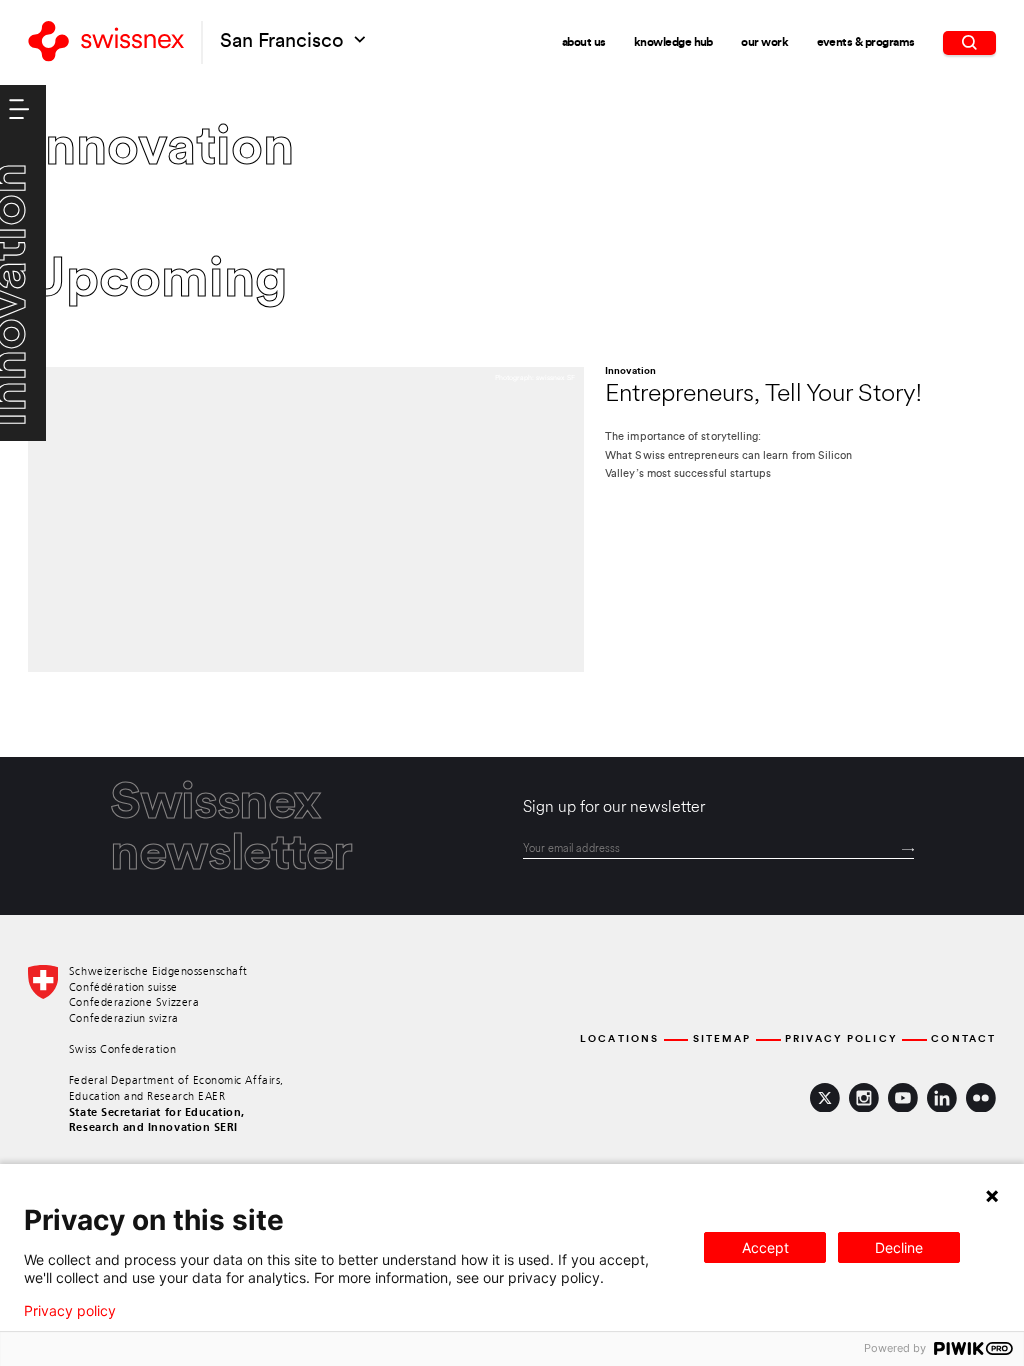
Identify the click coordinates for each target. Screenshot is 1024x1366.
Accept (765, 1247)
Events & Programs (866, 43)
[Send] (908, 850)
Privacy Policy (841, 1039)
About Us (584, 43)
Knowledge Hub (673, 43)
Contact (963, 1039)
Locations (619, 1039)
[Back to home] (106, 42)
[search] (969, 43)
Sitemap (722, 1039)
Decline (899, 1247)
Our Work (764, 43)
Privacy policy (70, 1311)
